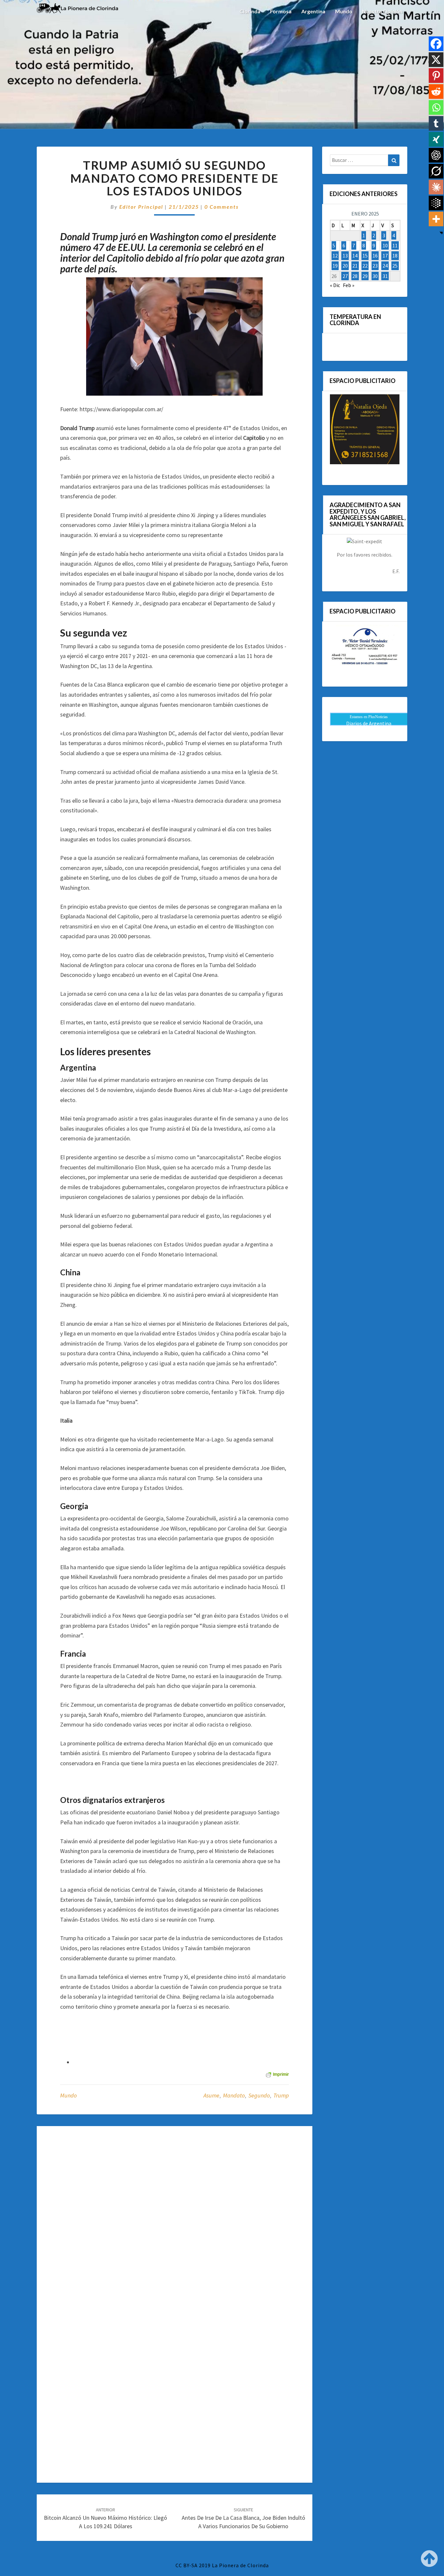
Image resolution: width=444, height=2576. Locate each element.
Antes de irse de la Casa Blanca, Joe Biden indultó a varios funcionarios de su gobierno (243, 2518)
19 (335, 266)
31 (385, 276)
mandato (234, 2095)
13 (345, 256)
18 (395, 256)
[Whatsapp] (436, 107)
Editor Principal (141, 207)
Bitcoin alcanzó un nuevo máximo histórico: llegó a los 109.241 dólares (105, 2518)
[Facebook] (436, 44)
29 (365, 276)
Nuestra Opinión (382, 11)
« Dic (335, 285)
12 (335, 256)
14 (355, 256)
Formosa (281, 11)
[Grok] (436, 171)
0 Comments (222, 207)
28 (355, 276)
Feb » (349, 285)
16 (375, 256)
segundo (259, 2095)
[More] (436, 219)
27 (345, 276)
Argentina (313, 11)
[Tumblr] (436, 123)
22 (365, 266)
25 (395, 266)
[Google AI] (436, 203)
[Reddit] (436, 92)
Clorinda (250, 11)
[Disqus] (175, 2219)
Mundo (344, 11)
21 (355, 266)
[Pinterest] (436, 76)
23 (375, 266)
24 (385, 266)
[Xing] (436, 139)
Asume (211, 2095)
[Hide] (441, 233)
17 (385, 256)
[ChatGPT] (436, 155)
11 (395, 245)
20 (345, 266)
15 (365, 256)
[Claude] (436, 187)
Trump (281, 2095)
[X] (436, 60)
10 (385, 245)
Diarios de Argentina (369, 723)
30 (375, 276)
